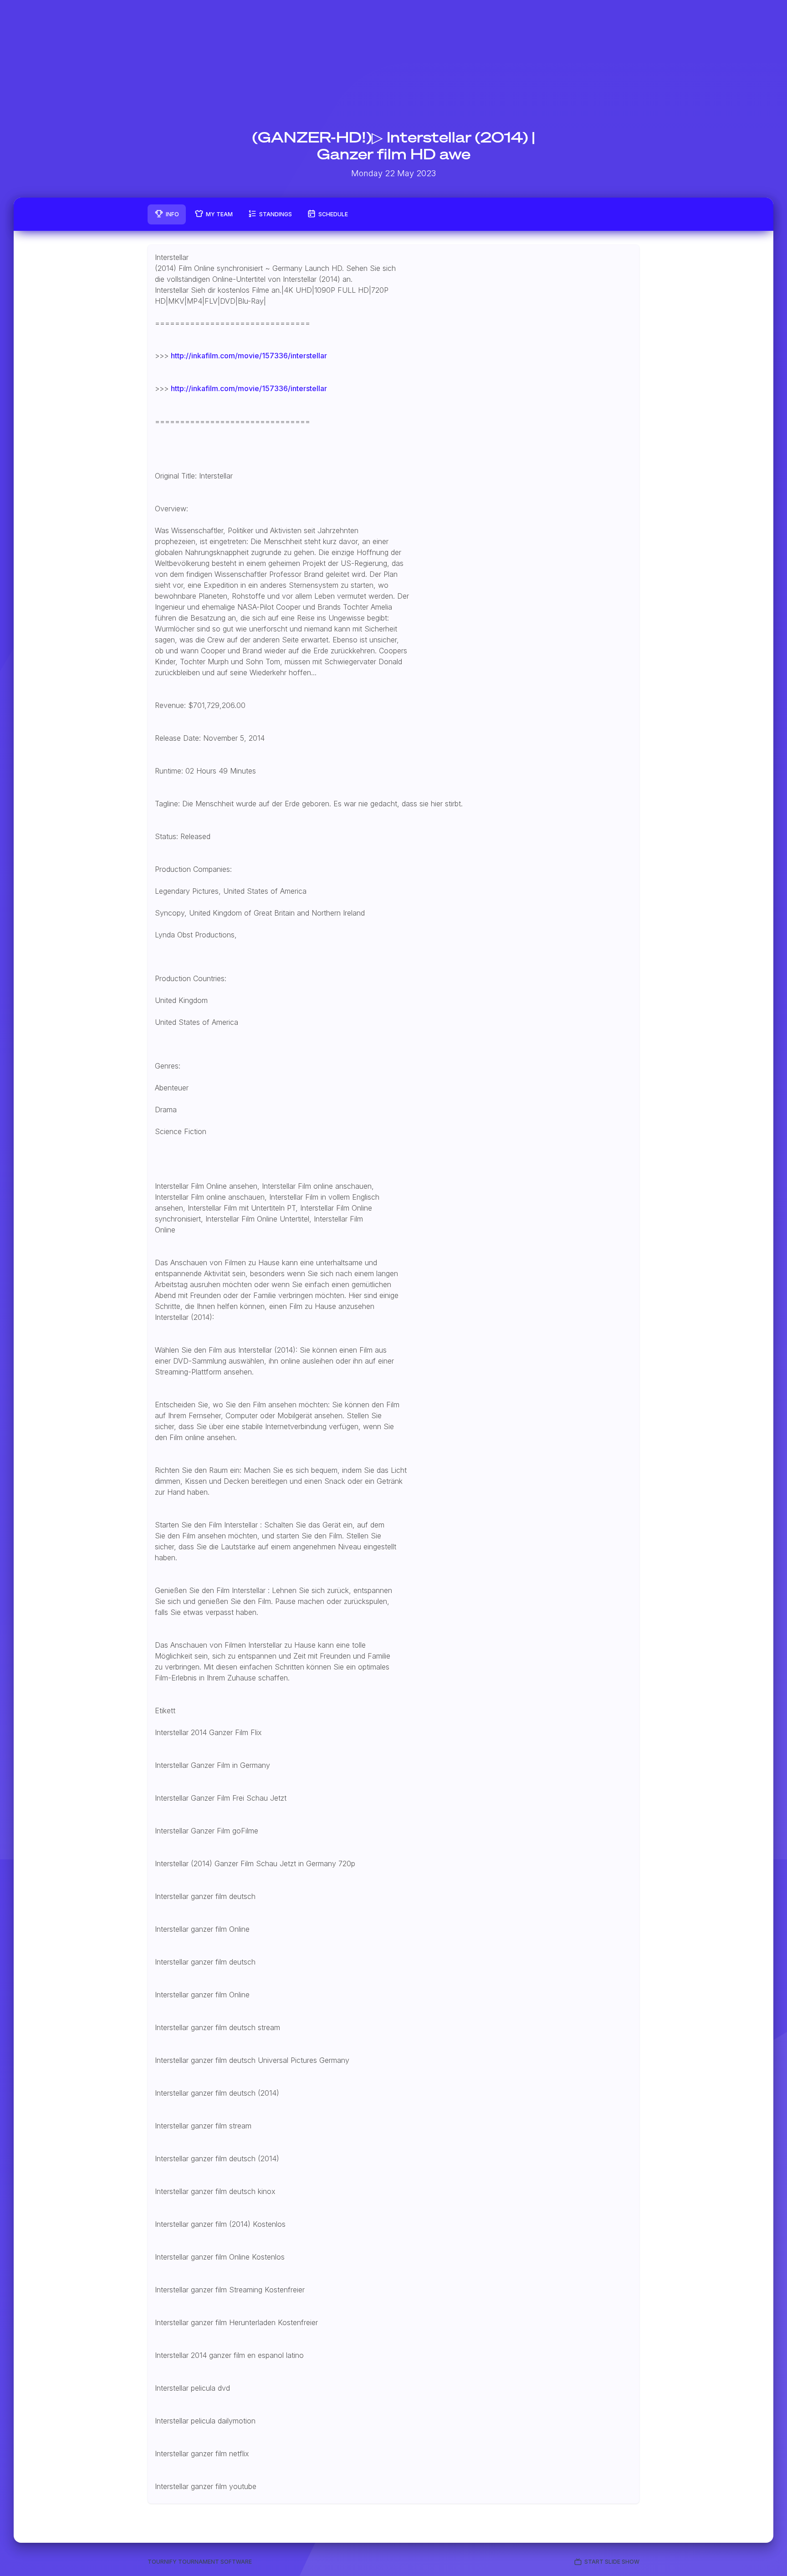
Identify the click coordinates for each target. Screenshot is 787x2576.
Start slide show (612, 2562)
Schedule (333, 214)
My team (219, 214)
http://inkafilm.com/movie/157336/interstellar (249, 356)
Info (172, 214)
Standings (276, 214)
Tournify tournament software (200, 2562)
